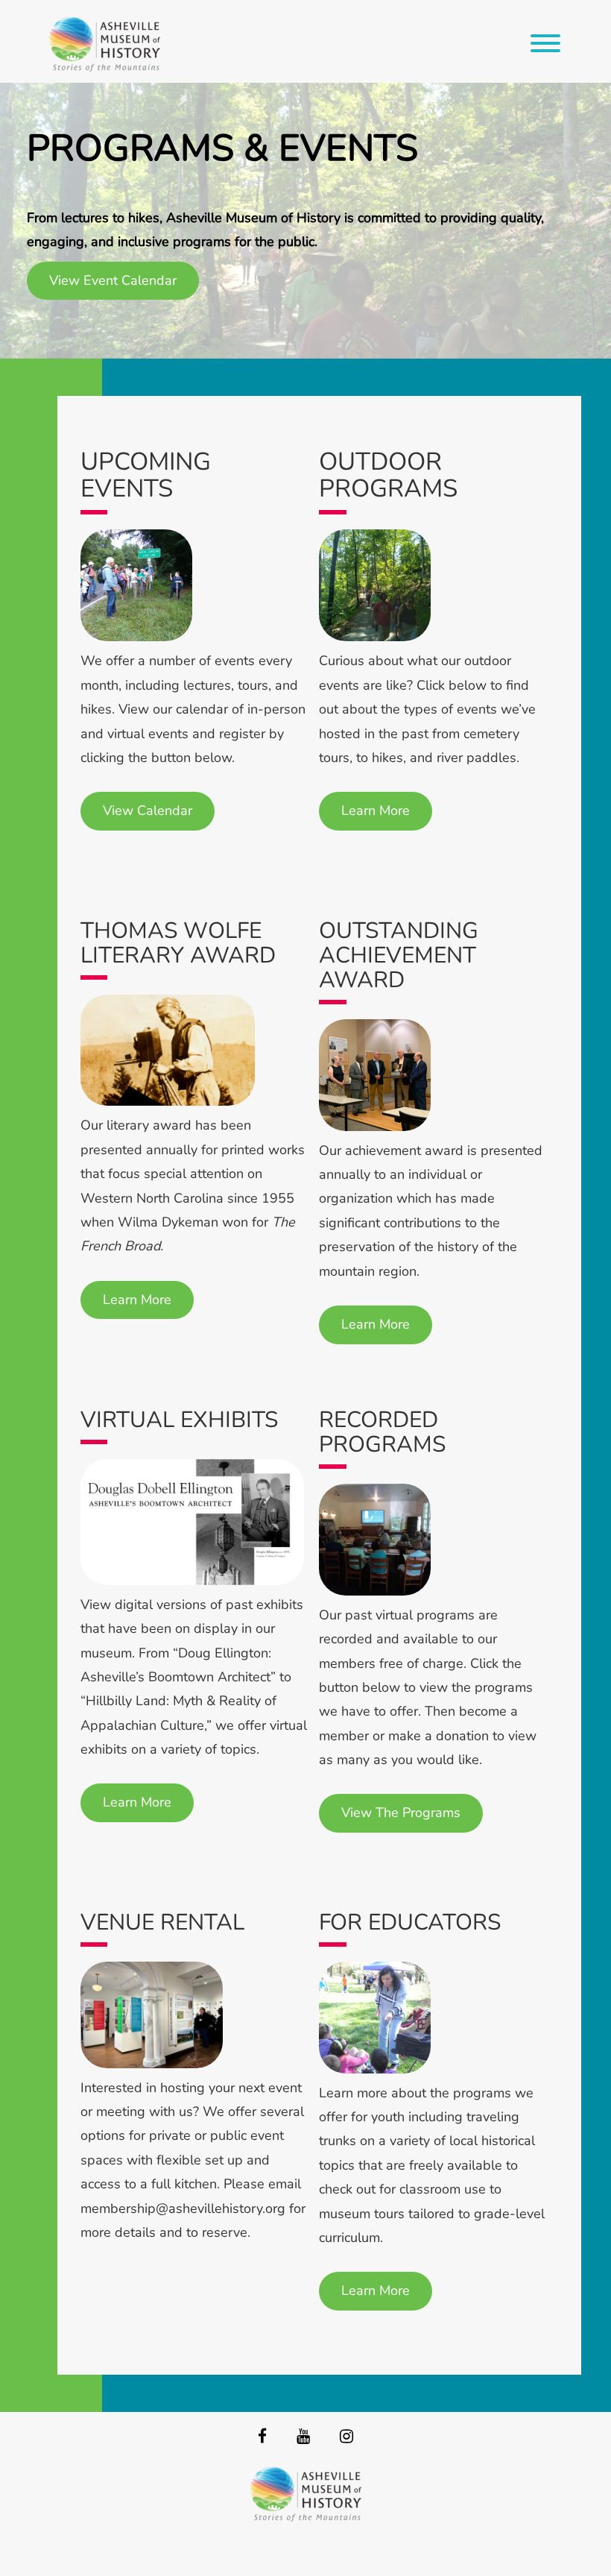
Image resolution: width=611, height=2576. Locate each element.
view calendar (148, 810)
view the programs (401, 1813)
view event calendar (113, 280)
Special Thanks (306, 2554)
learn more (376, 810)
